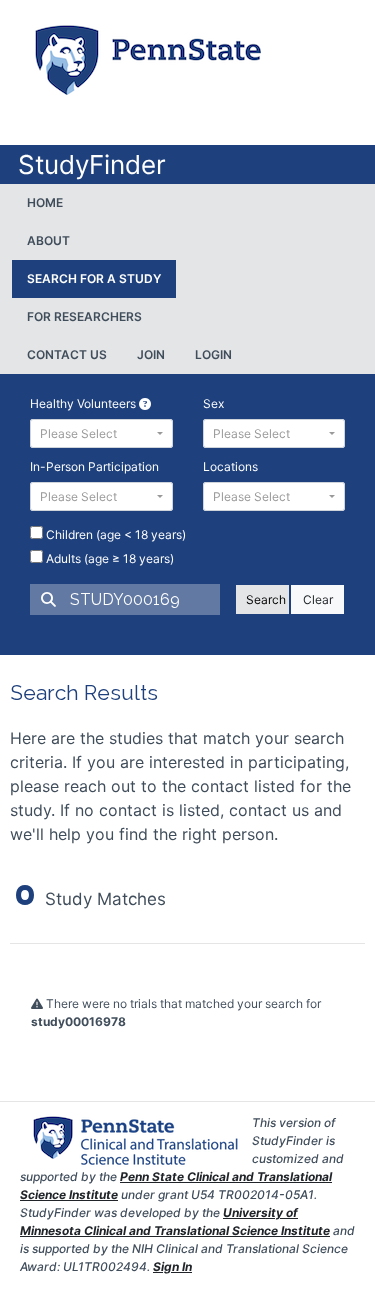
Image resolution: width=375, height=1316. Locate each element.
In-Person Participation (94, 466)
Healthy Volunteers (84, 403)
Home (45, 202)
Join (151, 354)
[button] (101, 433)
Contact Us (67, 354)
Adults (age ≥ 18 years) (108, 558)
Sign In (172, 1266)
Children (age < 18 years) (114, 534)
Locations (230, 466)
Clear (318, 599)
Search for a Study (94, 278)
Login (213, 354)
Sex (213, 403)
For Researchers (84, 316)
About (48, 240)
